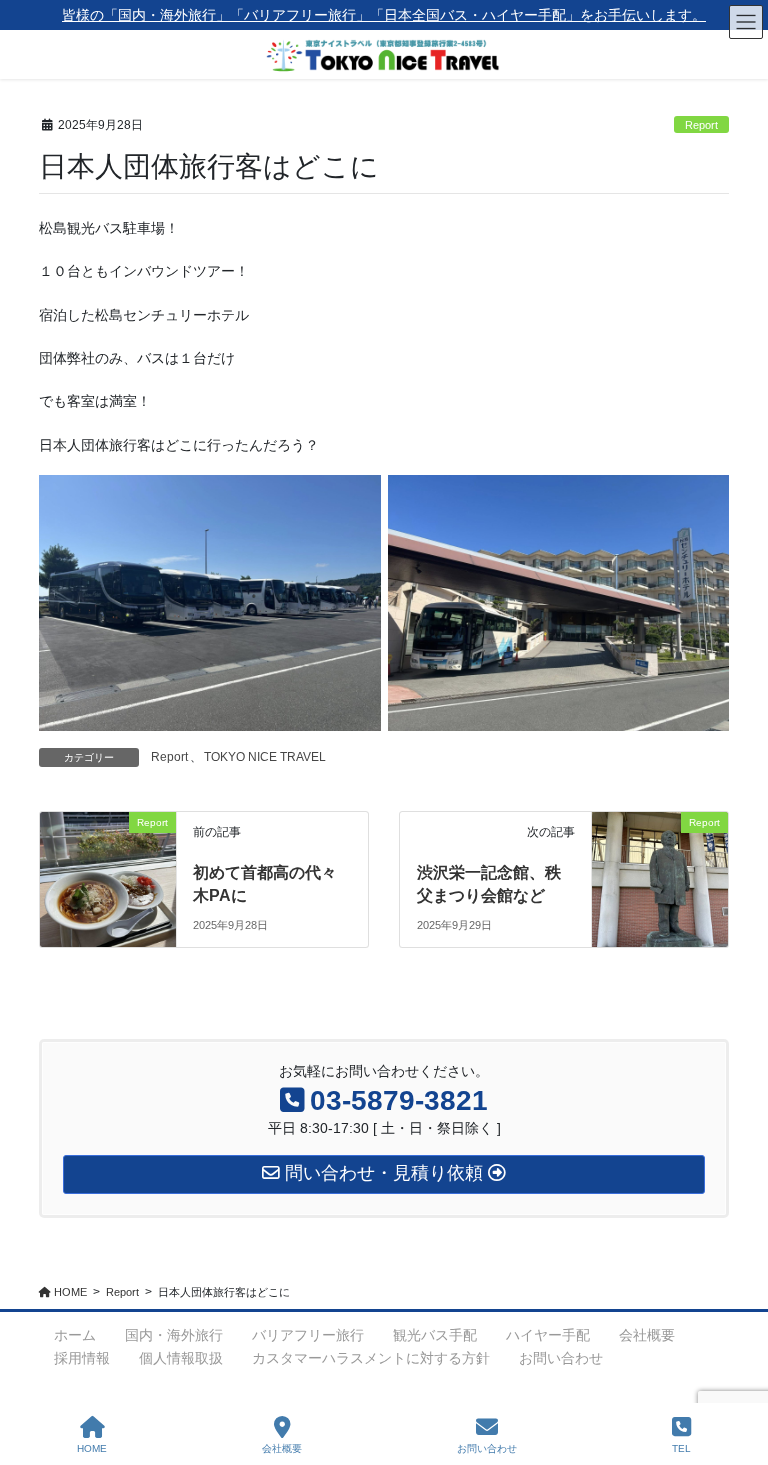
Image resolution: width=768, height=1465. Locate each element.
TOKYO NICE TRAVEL (265, 757)
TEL (681, 1448)
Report (701, 125)
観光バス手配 (435, 1335)
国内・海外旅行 (174, 1335)
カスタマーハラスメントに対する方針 (371, 1358)
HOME (92, 1448)
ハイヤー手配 (548, 1335)
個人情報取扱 (181, 1358)
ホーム (75, 1335)
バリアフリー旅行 (308, 1335)
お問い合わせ (561, 1358)
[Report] (108, 862)
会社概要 (647, 1335)
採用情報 (82, 1358)
